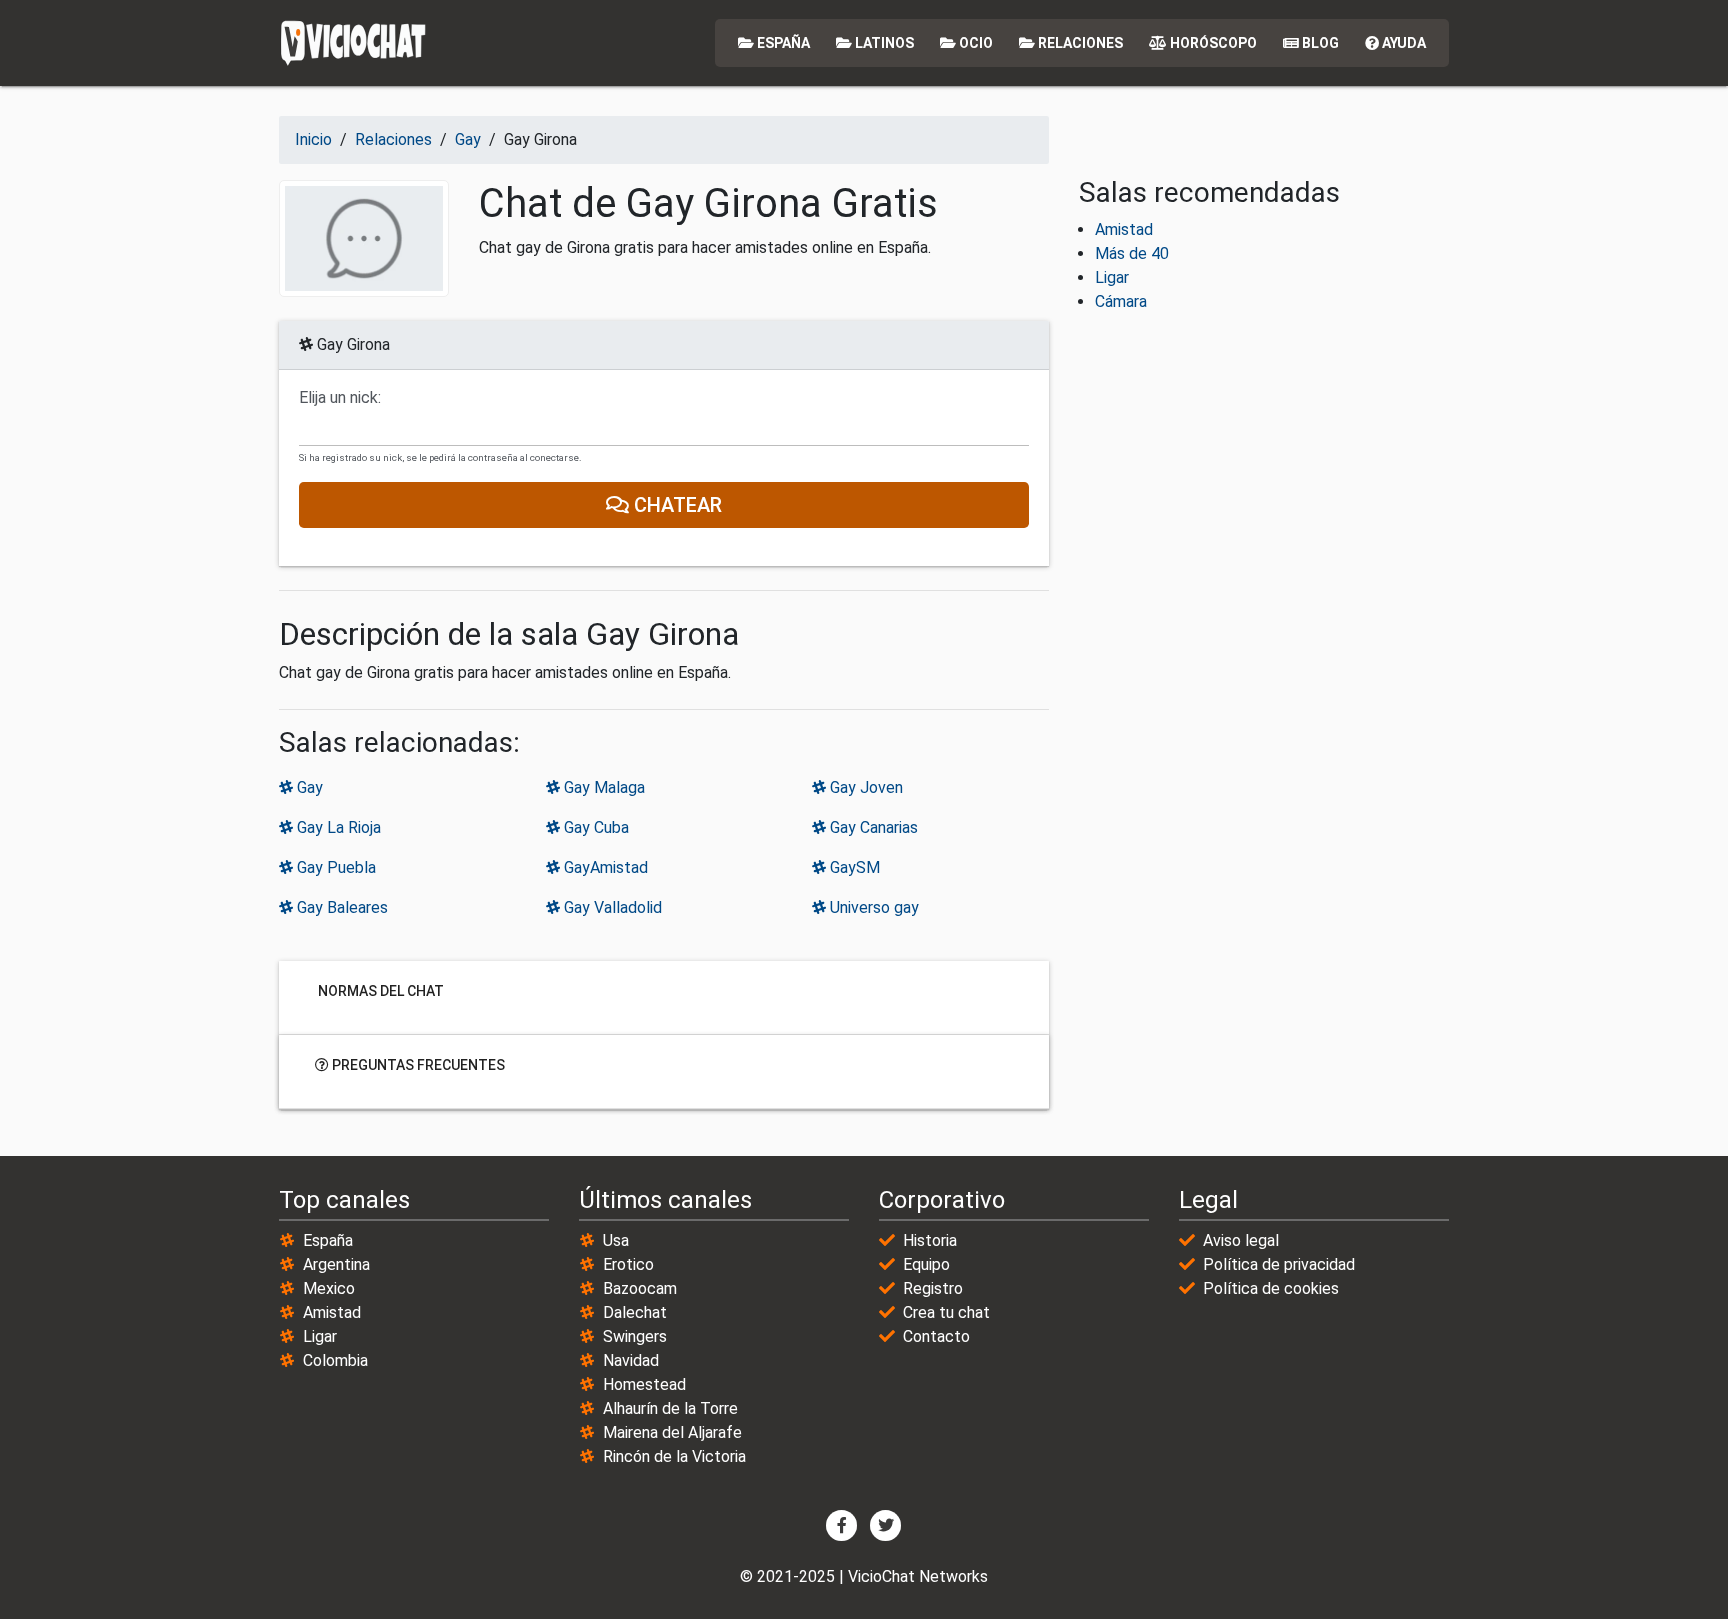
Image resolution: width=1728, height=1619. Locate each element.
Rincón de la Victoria (674, 1456)
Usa (616, 1240)
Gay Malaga (602, 787)
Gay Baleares (340, 907)
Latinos (883, 43)
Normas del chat (379, 990)
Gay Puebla (334, 867)
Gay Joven (864, 787)
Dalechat (635, 1312)
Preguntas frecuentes (417, 1064)
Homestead (644, 1384)
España (782, 43)
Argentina (336, 1264)
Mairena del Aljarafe (672, 1432)
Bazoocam (640, 1288)
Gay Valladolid (611, 907)
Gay (308, 787)
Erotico (628, 1264)
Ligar (1112, 277)
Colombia (335, 1360)
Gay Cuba (594, 827)
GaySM (853, 867)
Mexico (329, 1288)
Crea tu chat (946, 1312)
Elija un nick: (340, 398)
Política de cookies (1271, 1288)
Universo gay (872, 907)
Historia (930, 1240)
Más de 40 (1132, 253)
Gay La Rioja (337, 827)
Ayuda (1402, 43)
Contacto (936, 1336)
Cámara (1121, 301)
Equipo (926, 1264)
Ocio (974, 43)
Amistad (1124, 229)
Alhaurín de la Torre (670, 1408)
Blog (1319, 43)
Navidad (631, 1360)
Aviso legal (1241, 1240)
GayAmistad (604, 867)
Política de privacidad (1279, 1264)
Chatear (675, 505)
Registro (933, 1288)
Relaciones (1079, 43)
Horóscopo (1212, 43)
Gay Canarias (872, 827)
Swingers (635, 1336)
